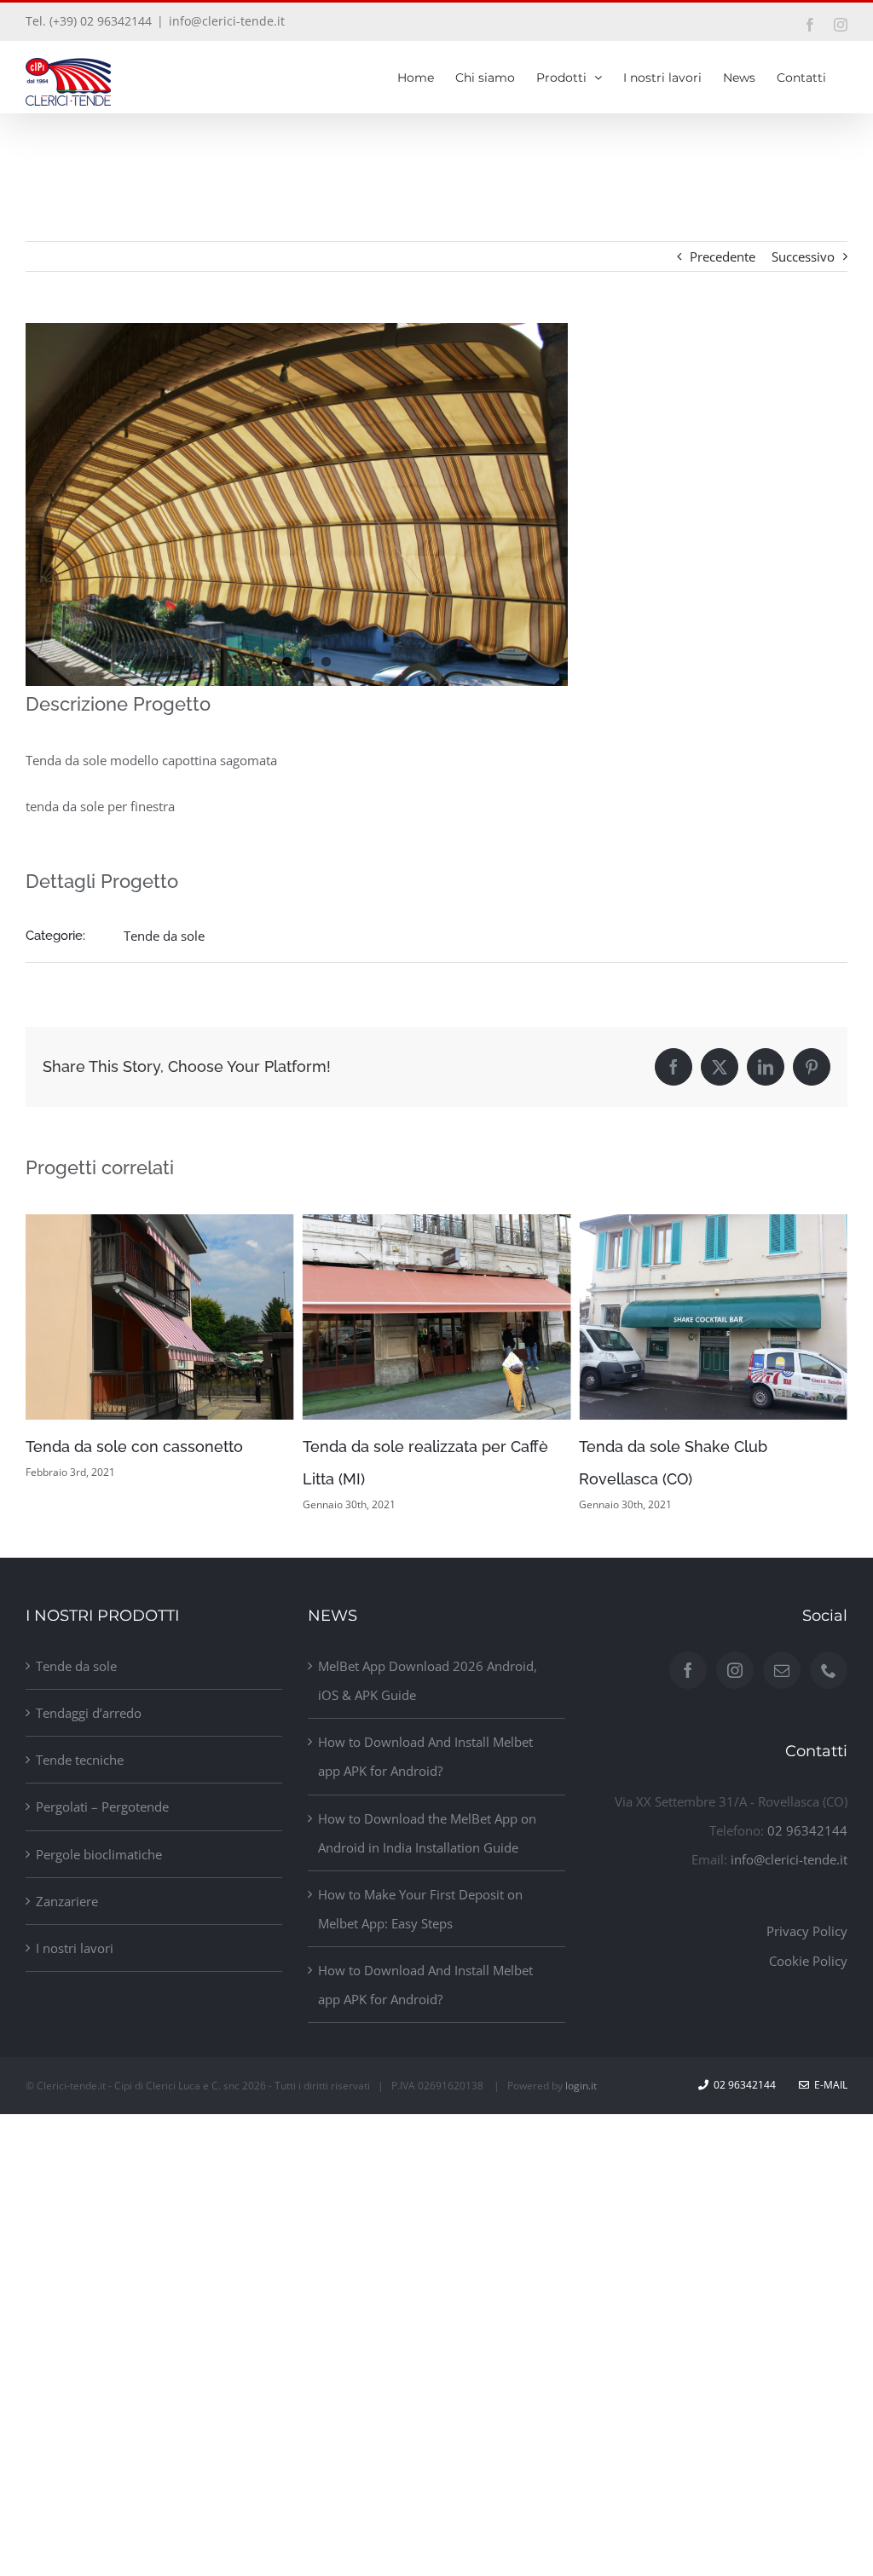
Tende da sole (164, 936)
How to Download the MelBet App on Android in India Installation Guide (427, 1833)
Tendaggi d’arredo (89, 1713)
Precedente (723, 256)
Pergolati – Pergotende (102, 1807)
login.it (581, 2086)
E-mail (828, 2085)
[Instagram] (735, 1670)
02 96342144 (807, 1830)
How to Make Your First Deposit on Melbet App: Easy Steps (420, 1909)
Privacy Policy (807, 1931)
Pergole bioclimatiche (99, 1854)
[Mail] (782, 1670)
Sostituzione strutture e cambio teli (706, 1446)
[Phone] (829, 1670)
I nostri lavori (75, 1948)
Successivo (803, 256)
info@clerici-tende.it (227, 21)
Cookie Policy (808, 1961)
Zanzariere (67, 1901)
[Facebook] (688, 1670)
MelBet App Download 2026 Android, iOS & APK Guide (428, 1680)
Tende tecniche (80, 1760)
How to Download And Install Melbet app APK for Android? (425, 1756)
